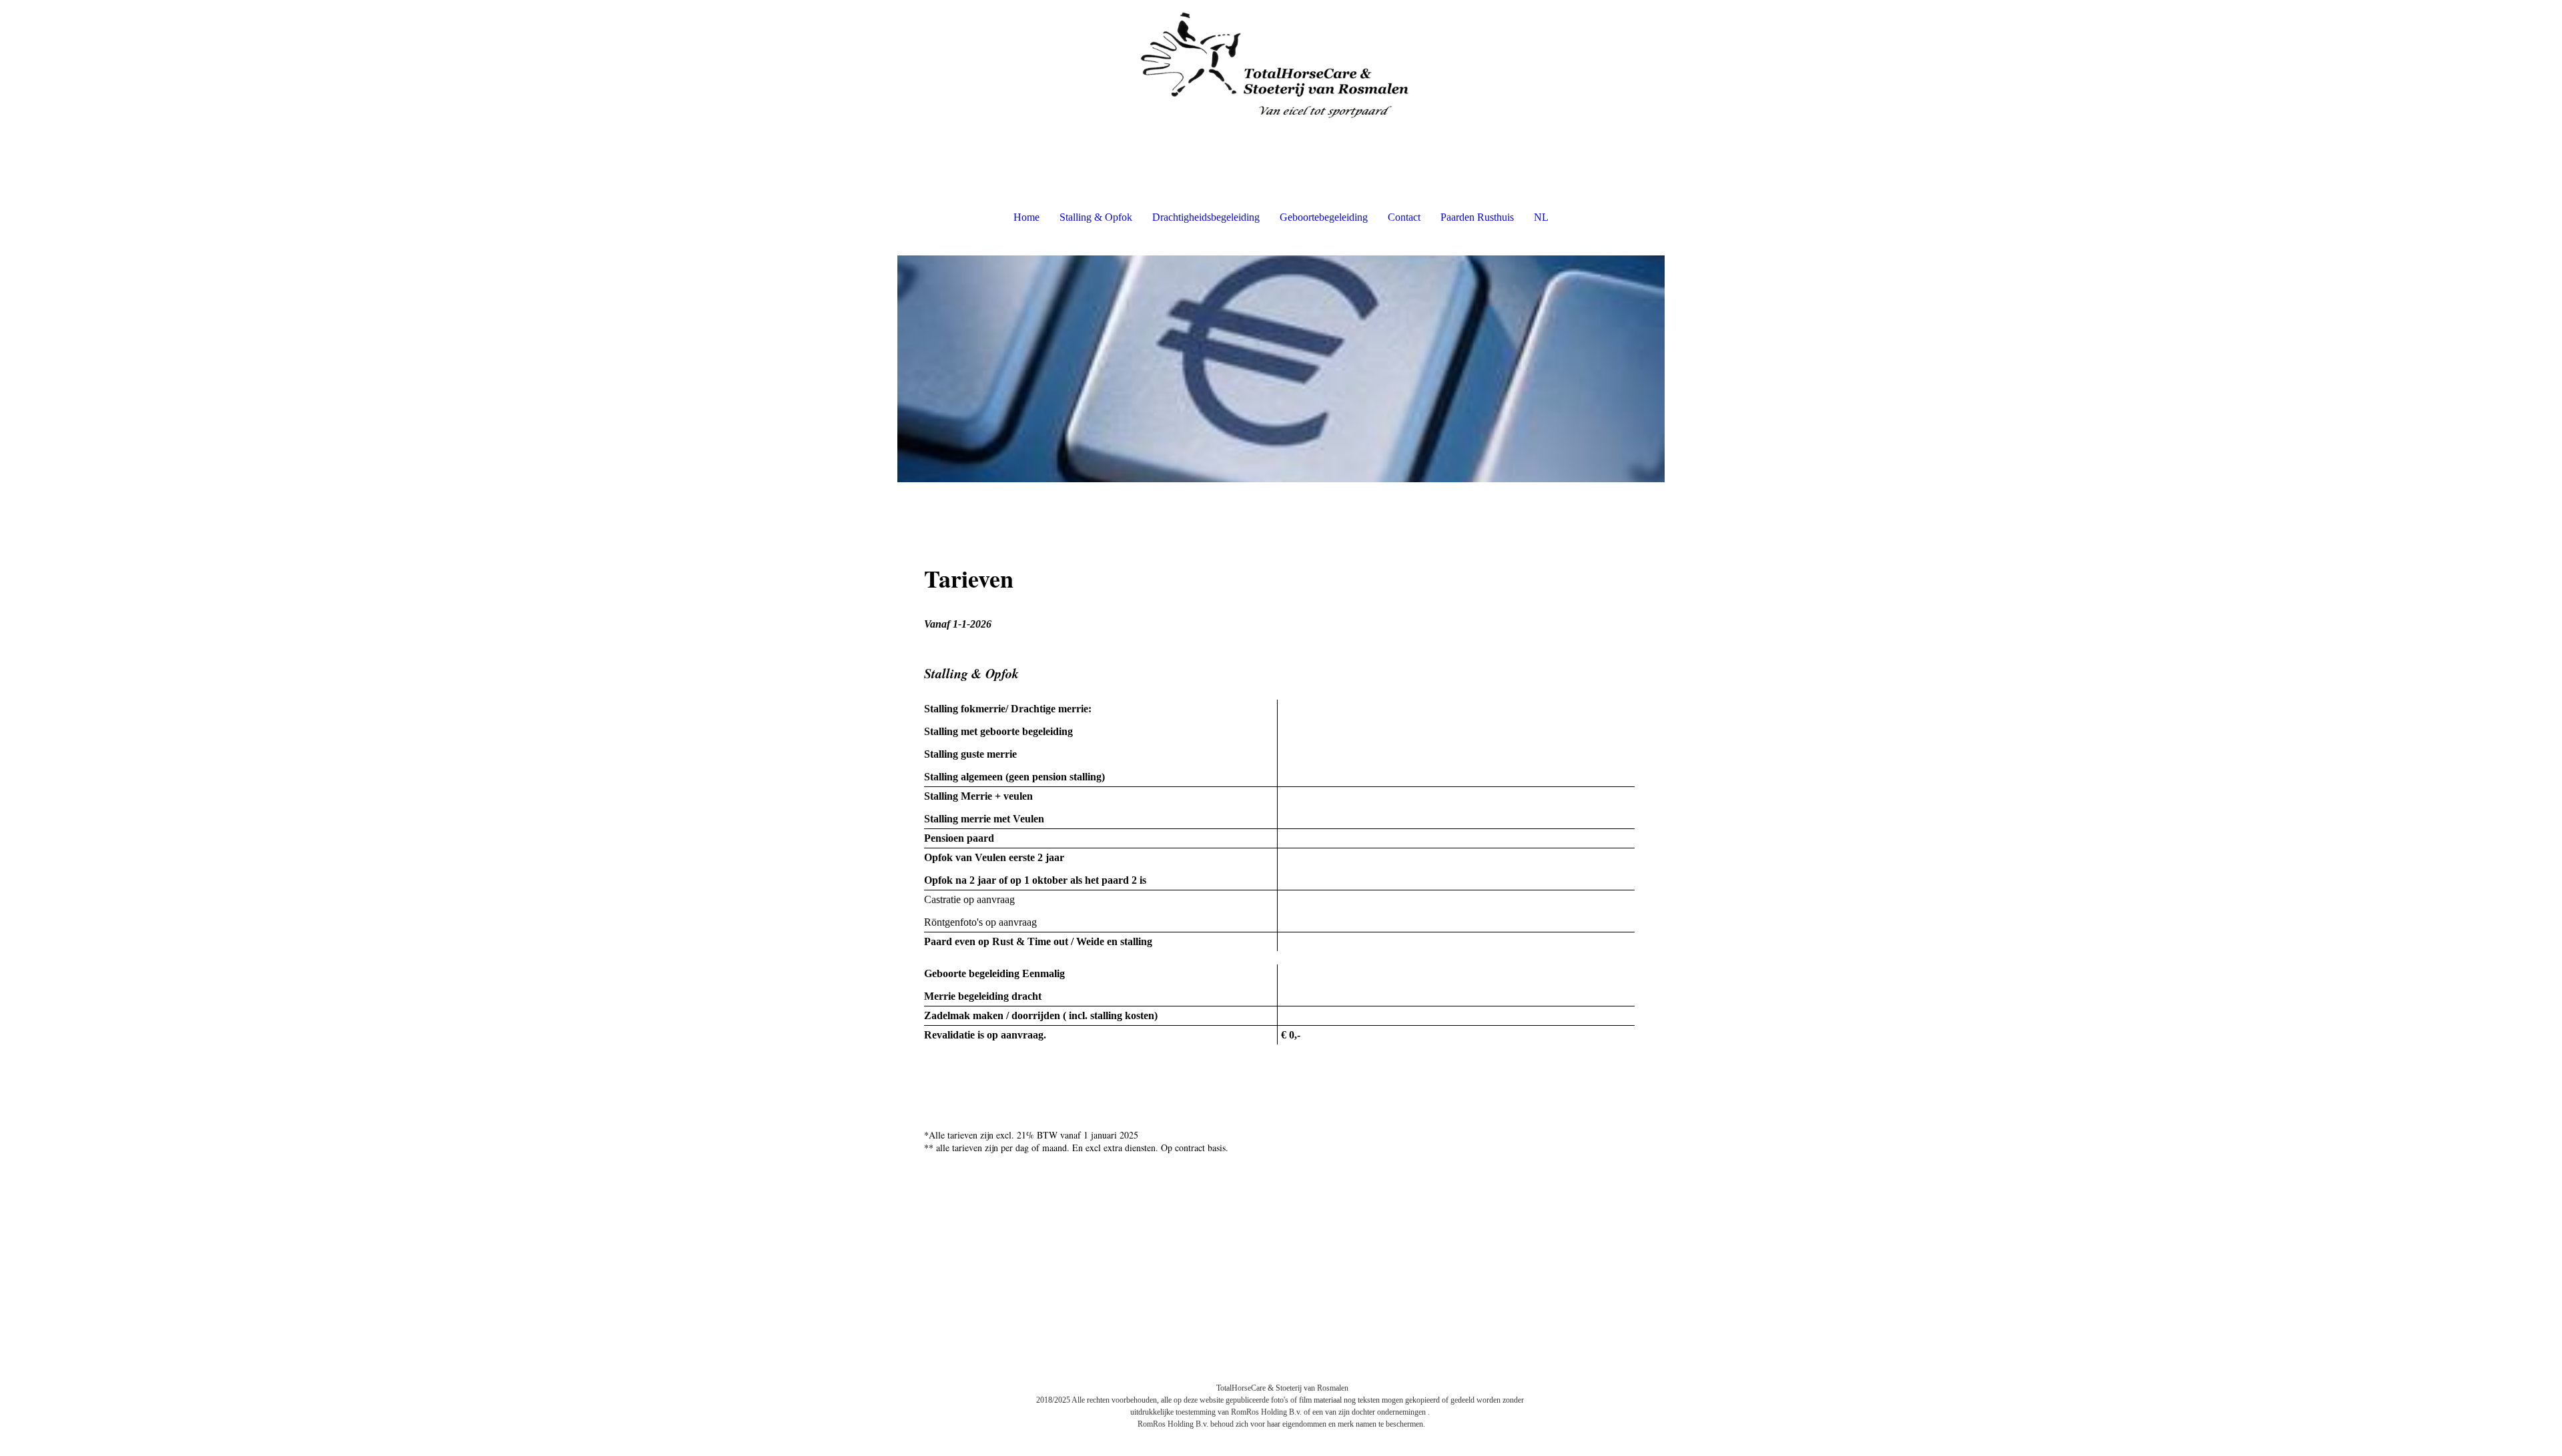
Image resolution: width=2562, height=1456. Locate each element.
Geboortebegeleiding (1324, 217)
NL (1541, 217)
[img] (1281, 67)
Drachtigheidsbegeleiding (1206, 217)
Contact (1404, 217)
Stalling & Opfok (1096, 217)
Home (1026, 217)
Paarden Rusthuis (1477, 217)
